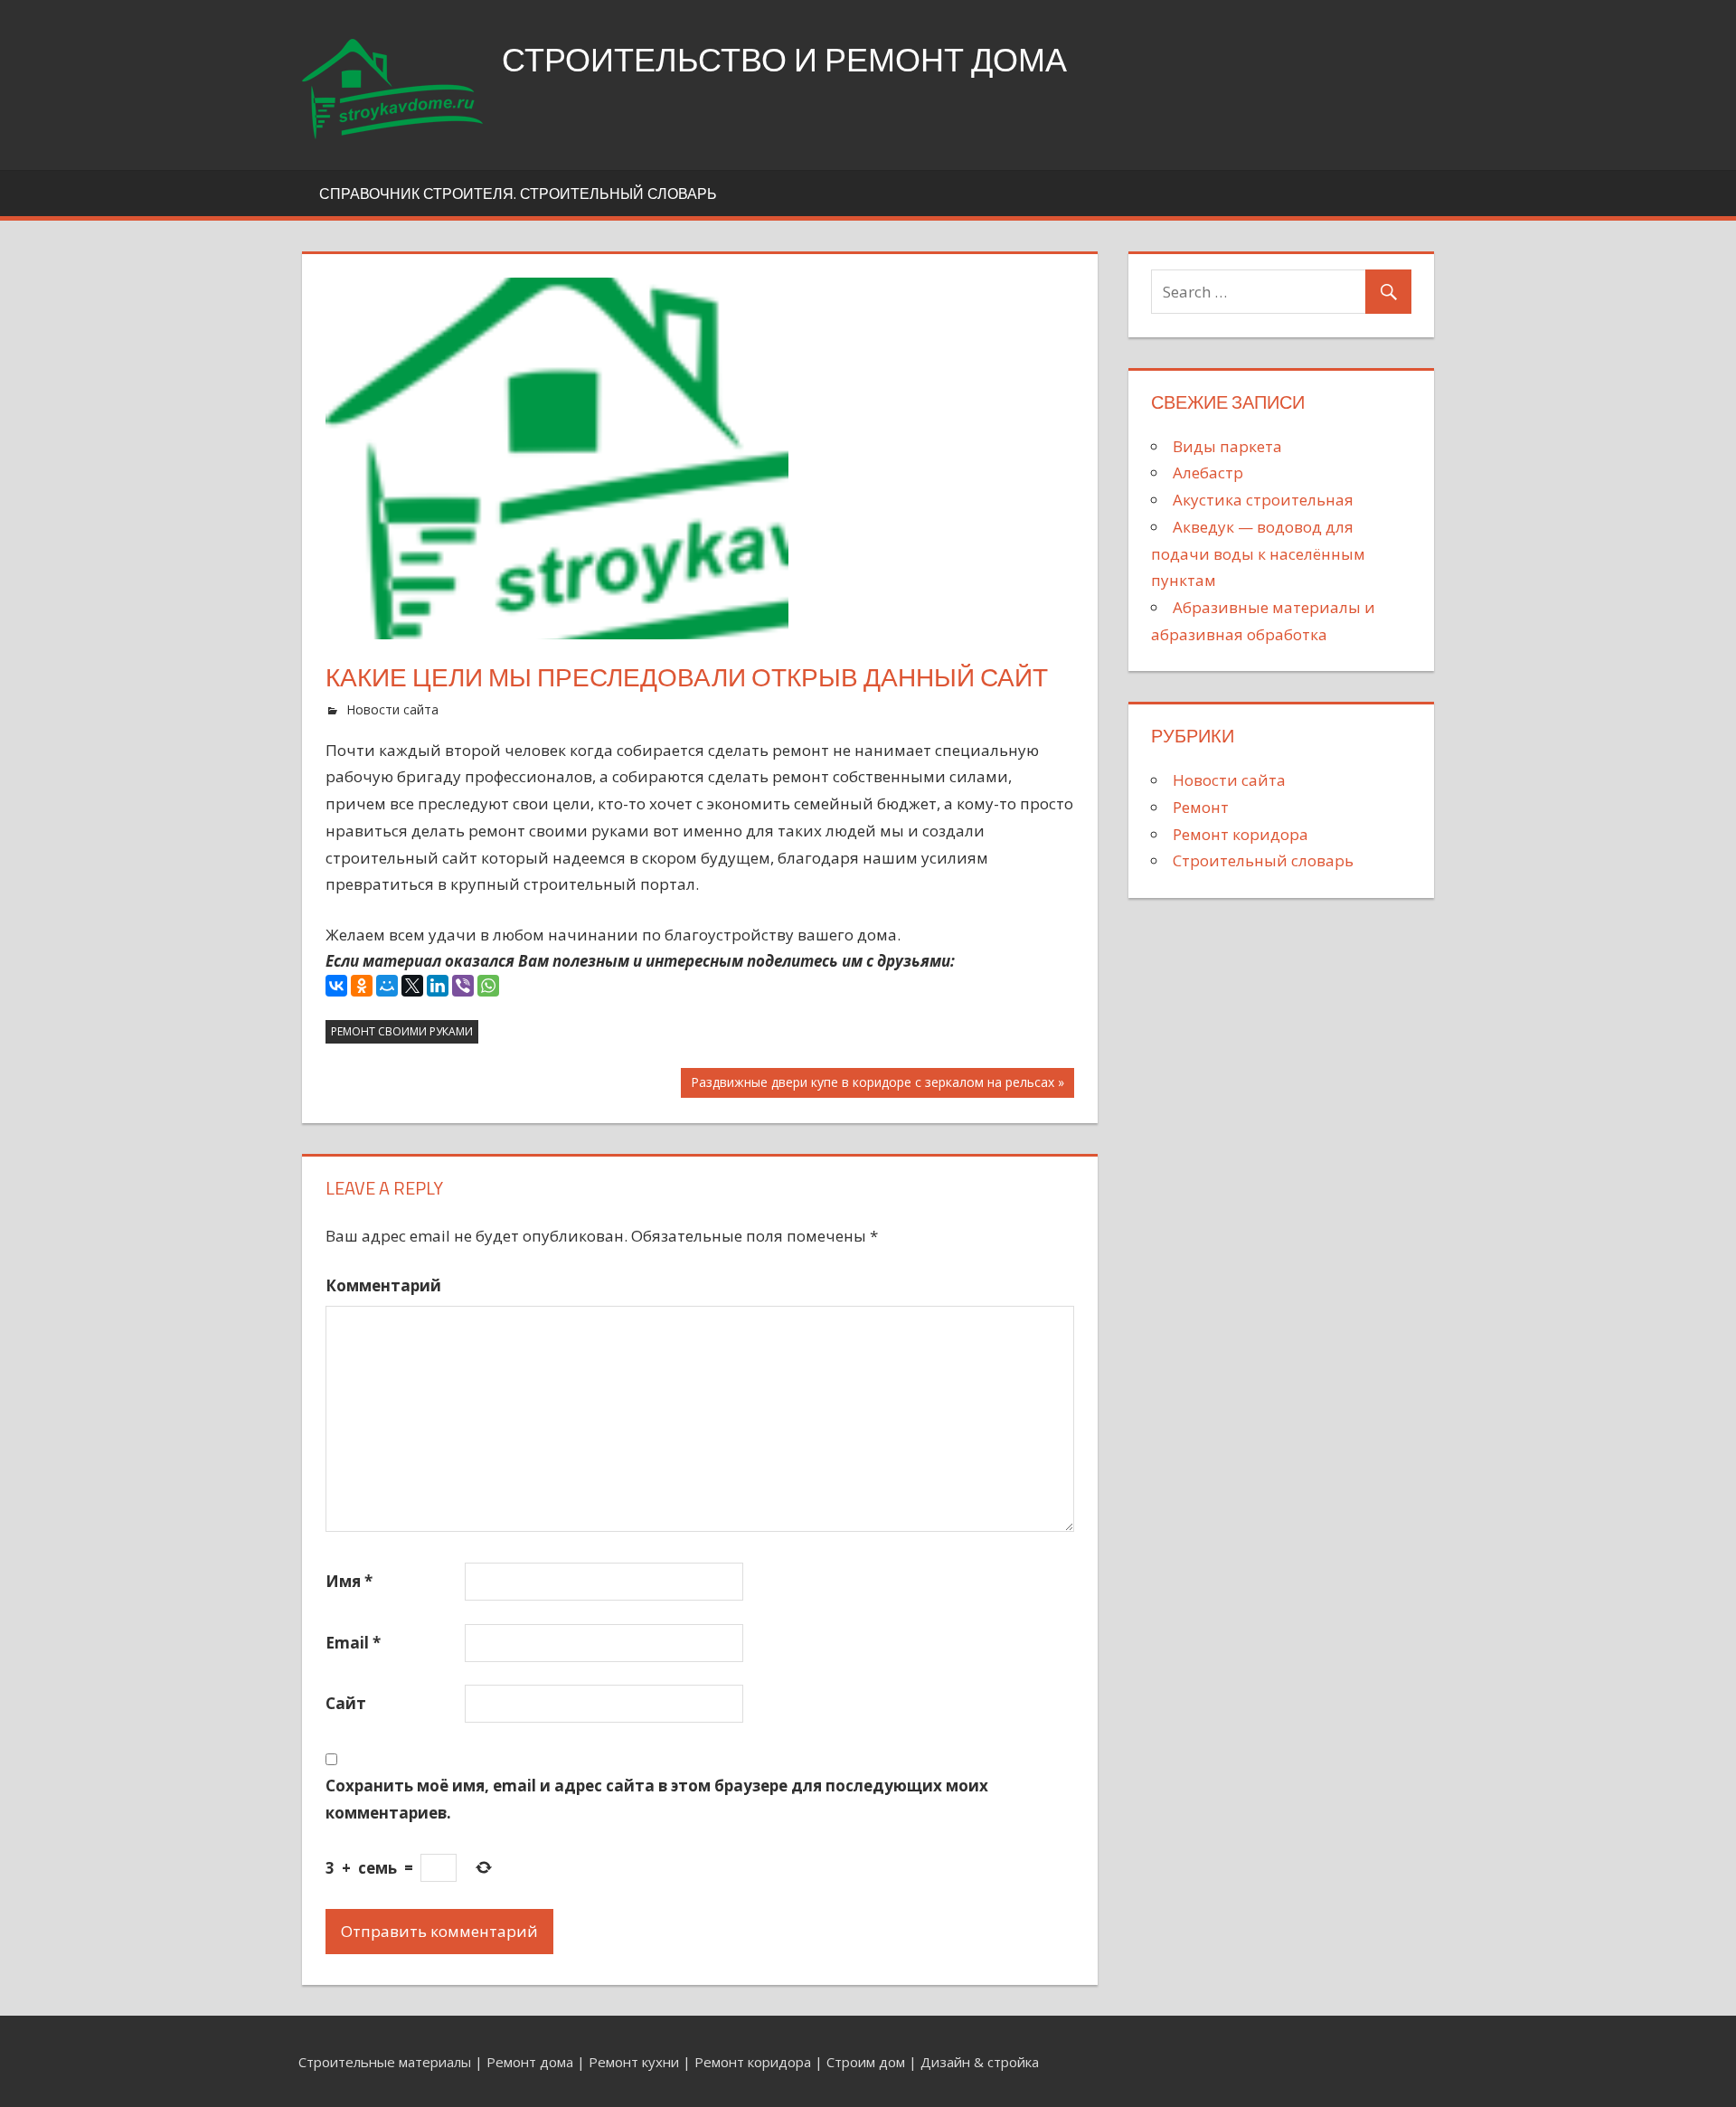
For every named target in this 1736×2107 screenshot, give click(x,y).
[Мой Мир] (387, 986)
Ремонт (1201, 807)
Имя (349, 1581)
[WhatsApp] (488, 986)
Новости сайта (392, 709)
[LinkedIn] (438, 986)
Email (353, 1643)
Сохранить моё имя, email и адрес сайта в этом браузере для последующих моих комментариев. (657, 1799)
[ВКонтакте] (336, 986)
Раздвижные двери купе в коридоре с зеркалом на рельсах (872, 1085)
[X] (412, 986)
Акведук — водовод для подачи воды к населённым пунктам (1258, 554)
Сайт (346, 1703)
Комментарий (383, 1285)
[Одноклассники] (362, 986)
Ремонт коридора (1241, 834)
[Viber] (463, 986)
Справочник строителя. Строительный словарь (518, 194)
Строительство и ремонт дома (784, 59)
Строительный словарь (1263, 860)
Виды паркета (1227, 446)
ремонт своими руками (402, 1031)
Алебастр (1208, 472)
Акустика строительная (1263, 500)
